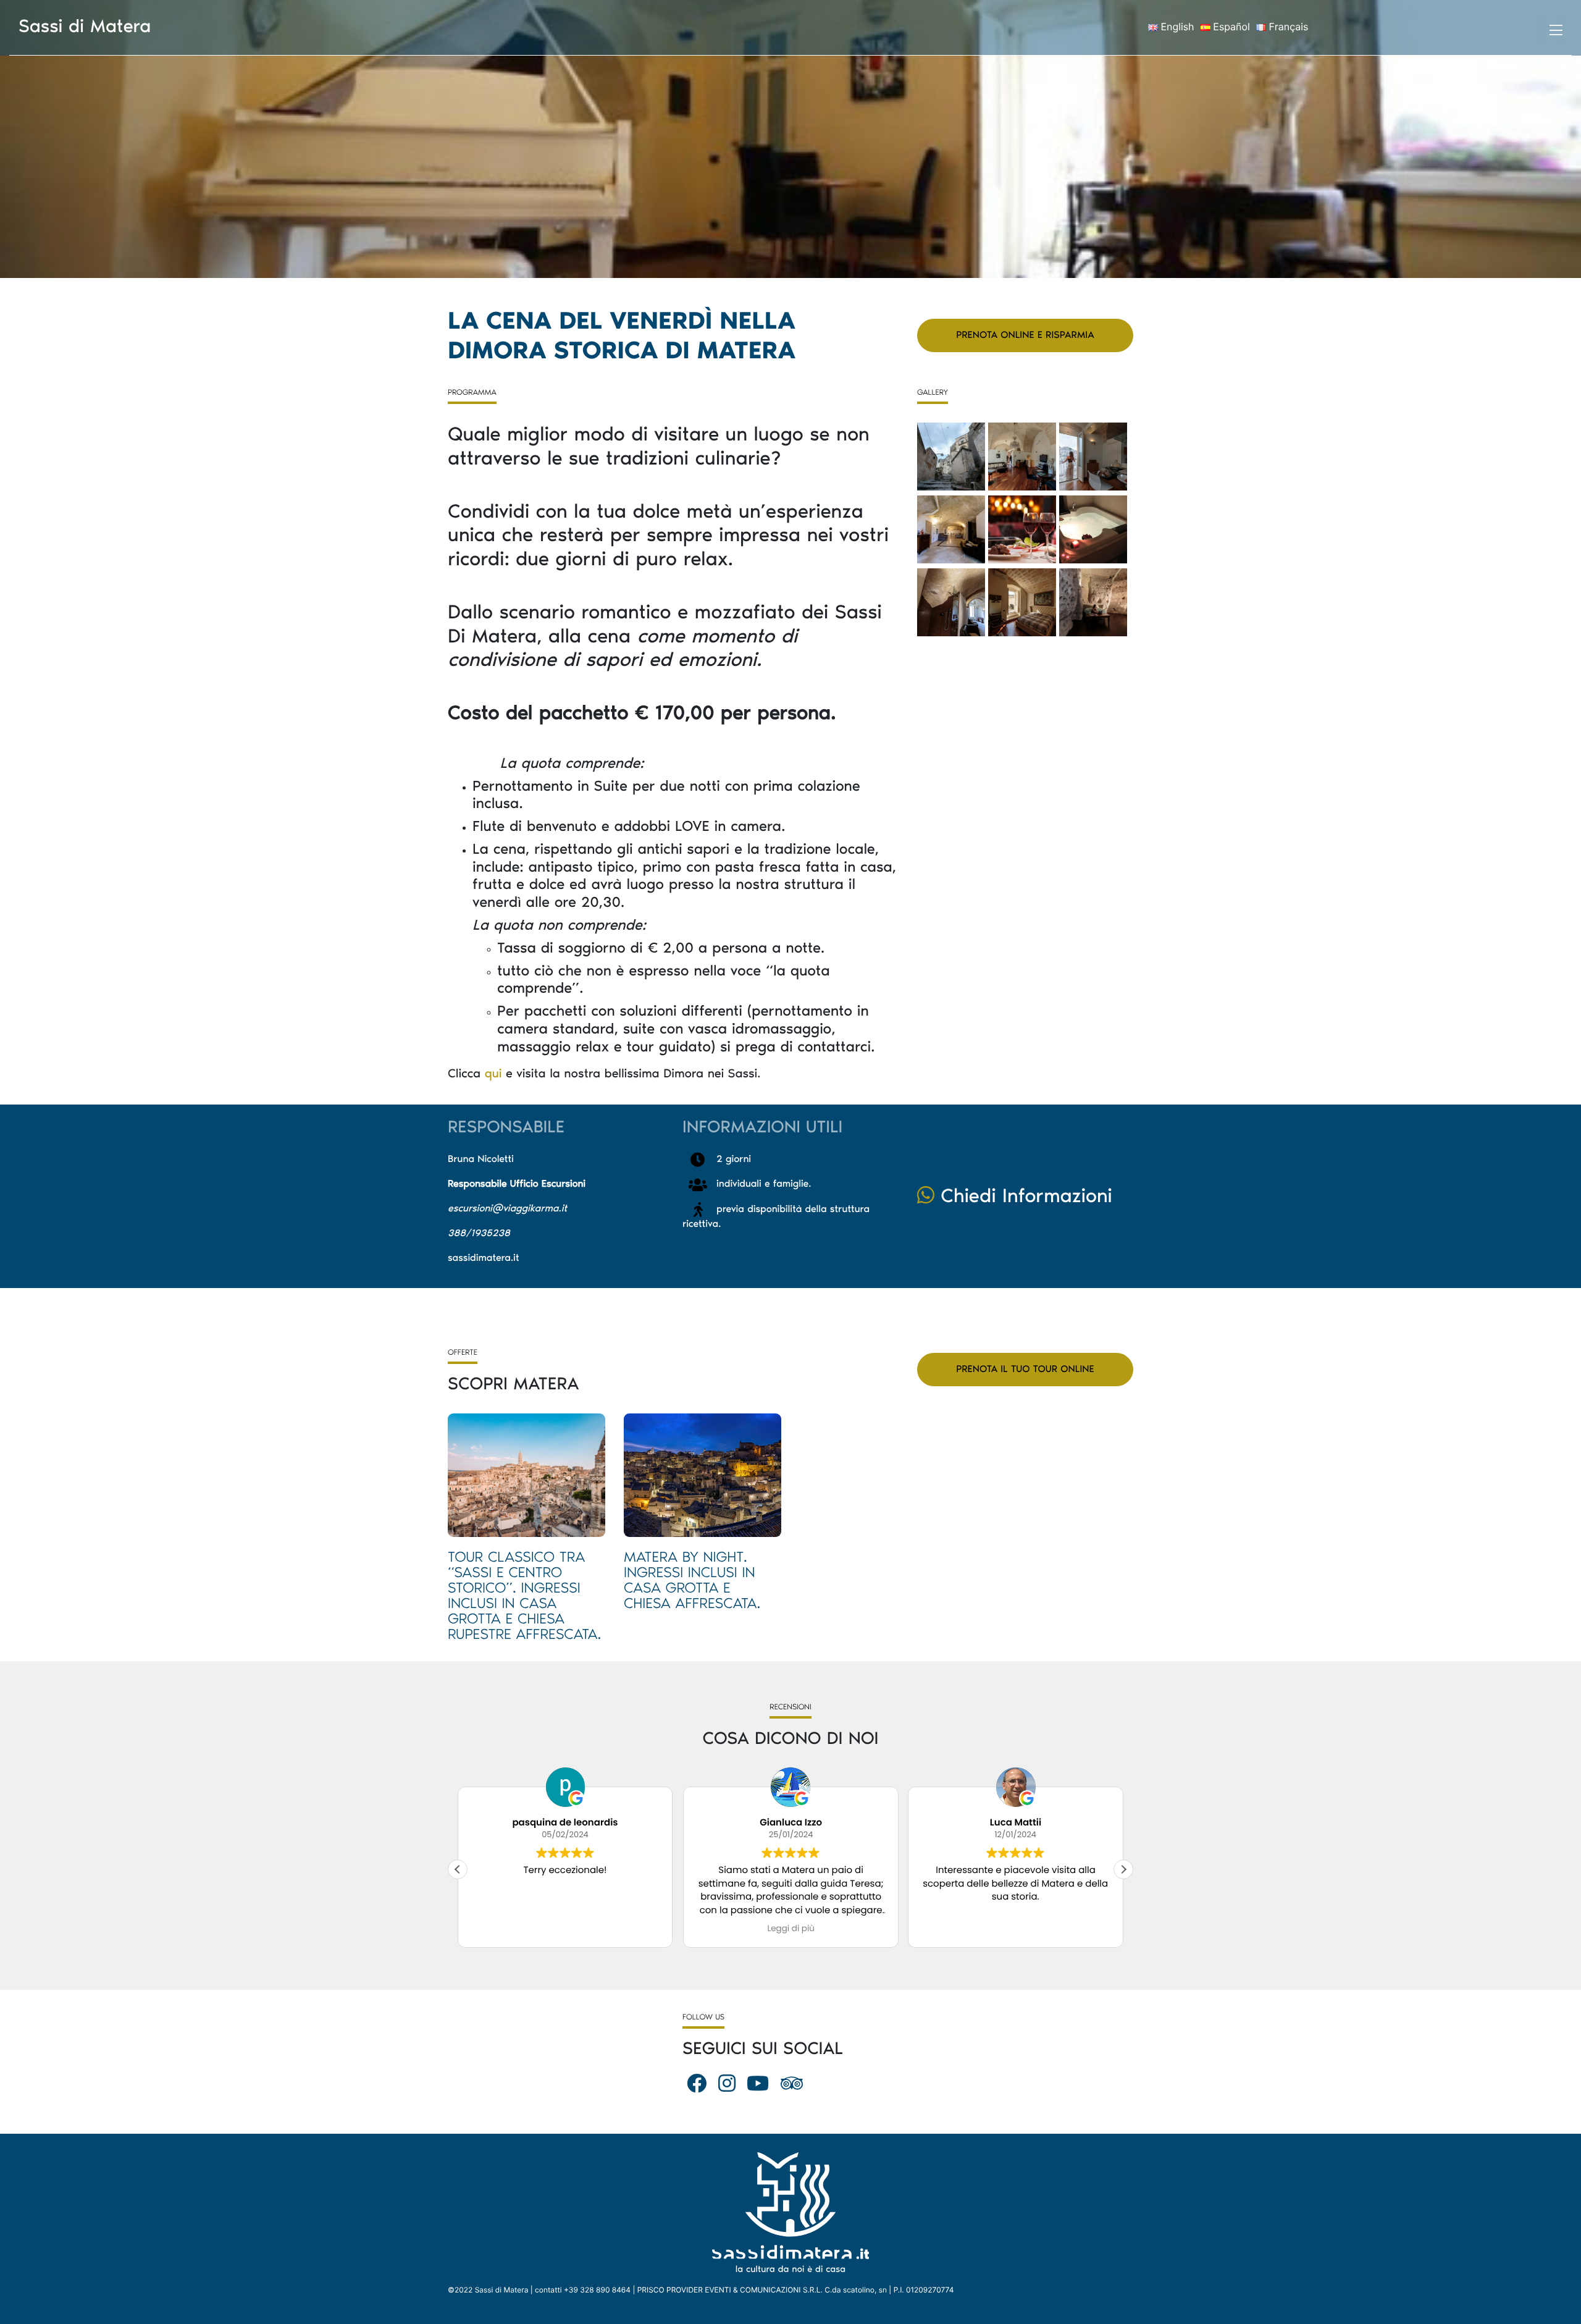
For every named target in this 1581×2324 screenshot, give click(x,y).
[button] (1123, 1869)
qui (493, 1074)
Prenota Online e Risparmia (1025, 335)
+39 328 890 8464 (597, 2290)
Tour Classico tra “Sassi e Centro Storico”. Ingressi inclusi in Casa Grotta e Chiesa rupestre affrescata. (524, 1596)
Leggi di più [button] (791, 1929)
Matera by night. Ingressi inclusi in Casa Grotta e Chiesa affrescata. (692, 1580)
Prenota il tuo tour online (1025, 1369)
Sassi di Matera (85, 26)
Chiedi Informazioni (1023, 1196)
